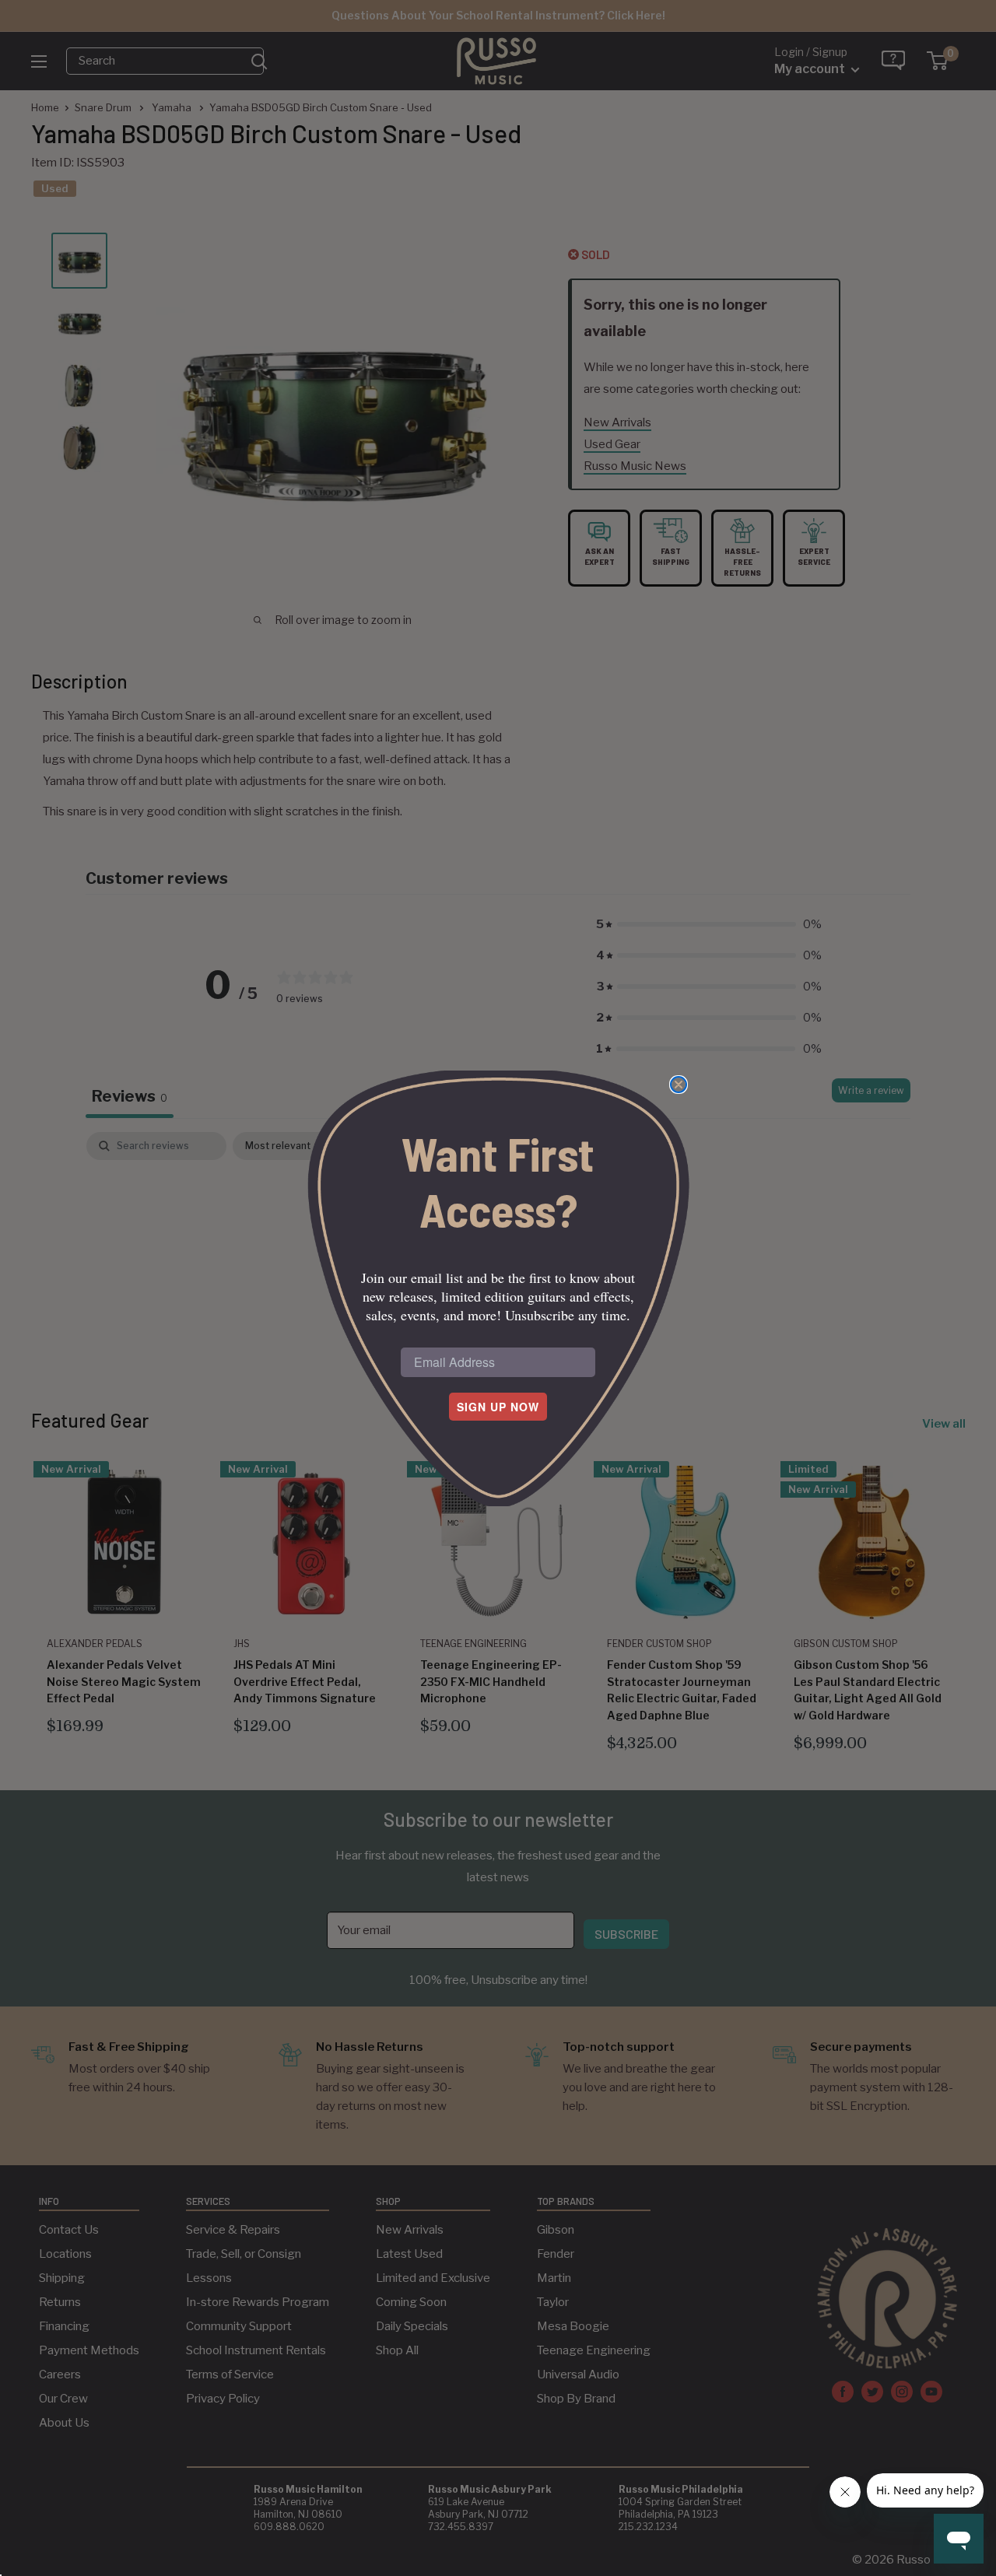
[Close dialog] (679, 1085)
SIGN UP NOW (498, 1407)
